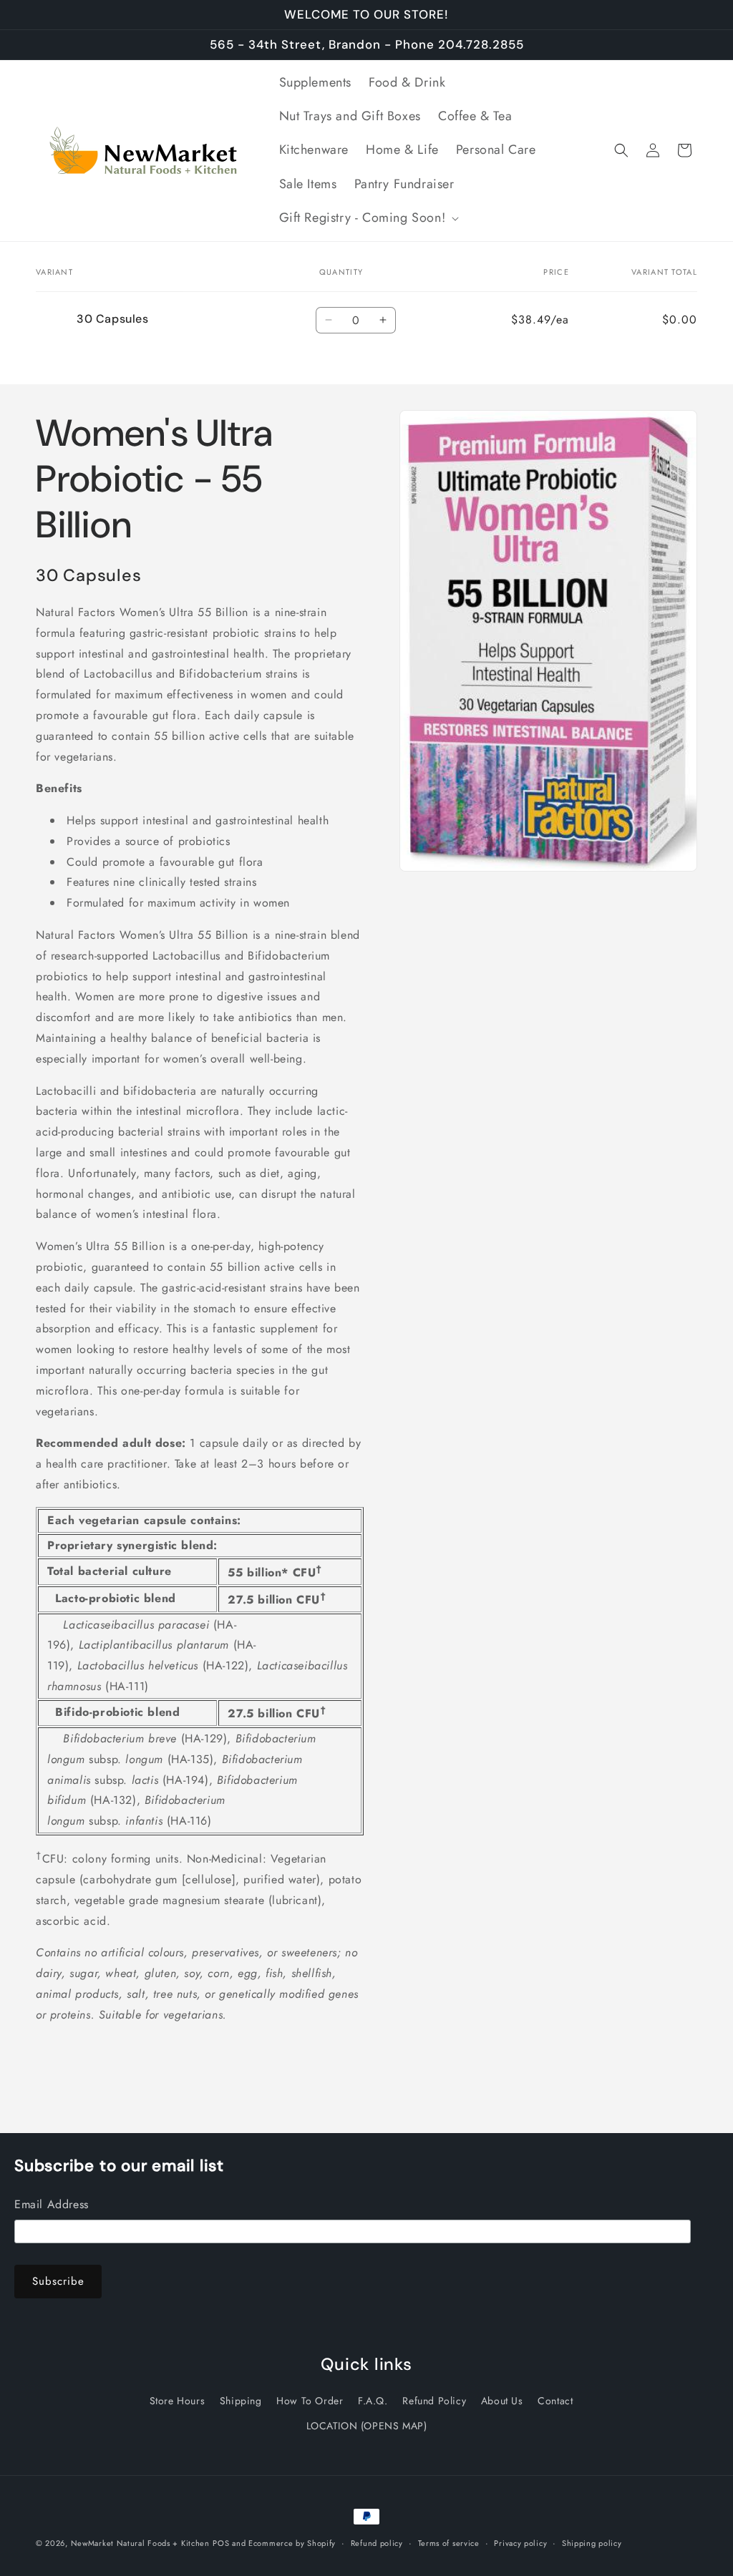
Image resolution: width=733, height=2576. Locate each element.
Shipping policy (592, 2543)
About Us (502, 2401)
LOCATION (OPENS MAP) (367, 2426)
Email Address (52, 2204)
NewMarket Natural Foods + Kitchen (140, 2543)
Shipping (241, 2401)
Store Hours (178, 2401)
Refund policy (377, 2543)
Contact (555, 2401)
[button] (368, 218)
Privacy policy (520, 2543)
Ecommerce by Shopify (292, 2543)
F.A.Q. (373, 2401)
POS (221, 2543)
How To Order (310, 2401)
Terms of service (449, 2543)
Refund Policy (434, 2401)
